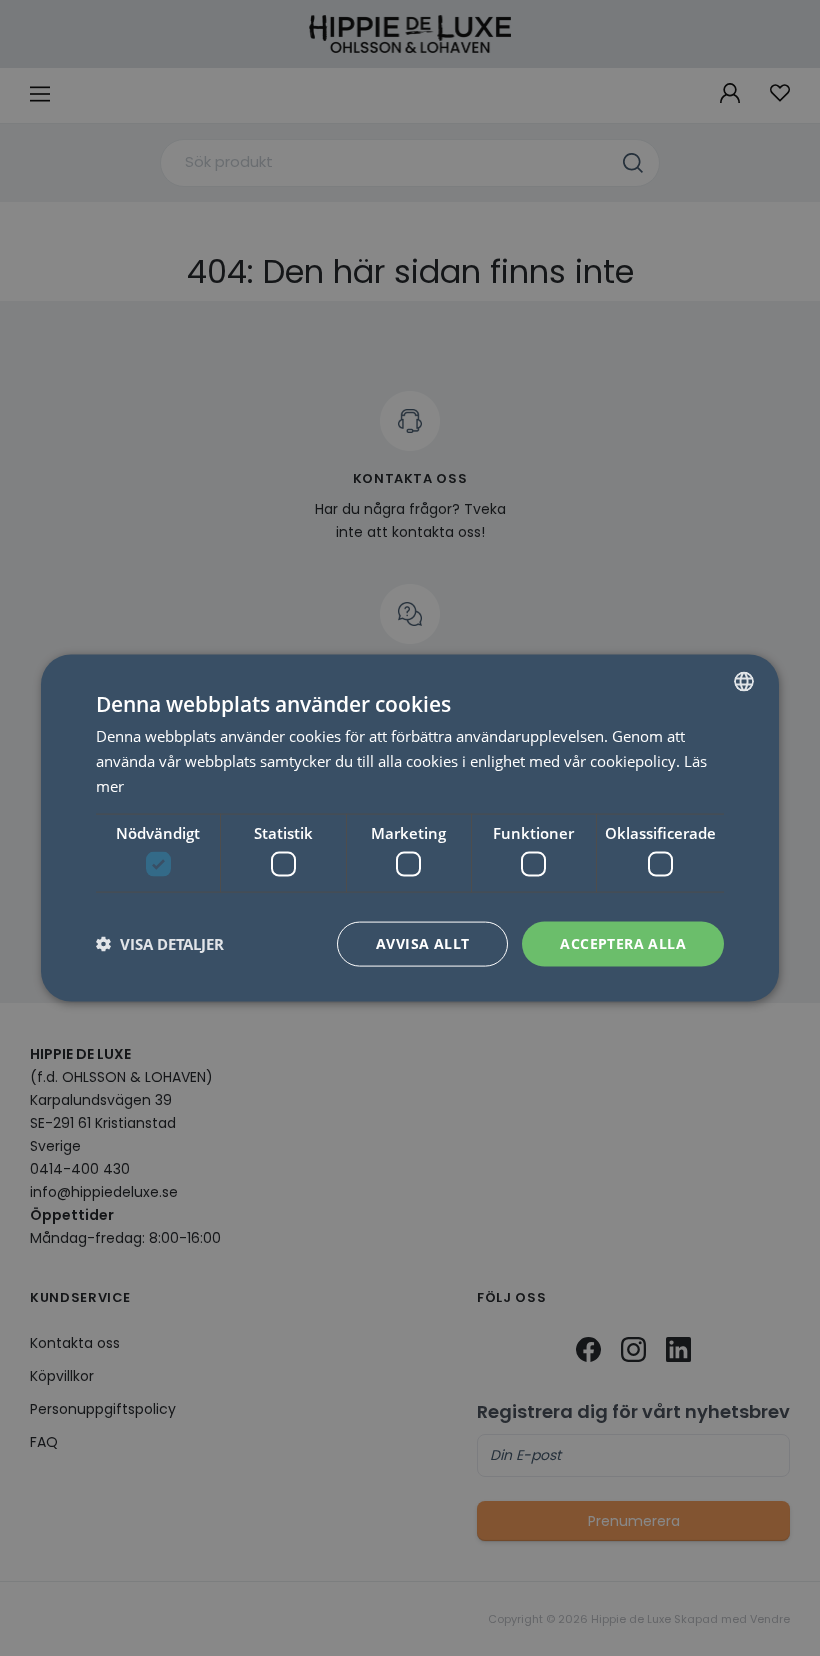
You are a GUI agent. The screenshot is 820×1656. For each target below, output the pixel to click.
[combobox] (744, 682)
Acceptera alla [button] (623, 943)
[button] (160, 944)
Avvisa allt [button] (422, 943)
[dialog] (410, 828)
